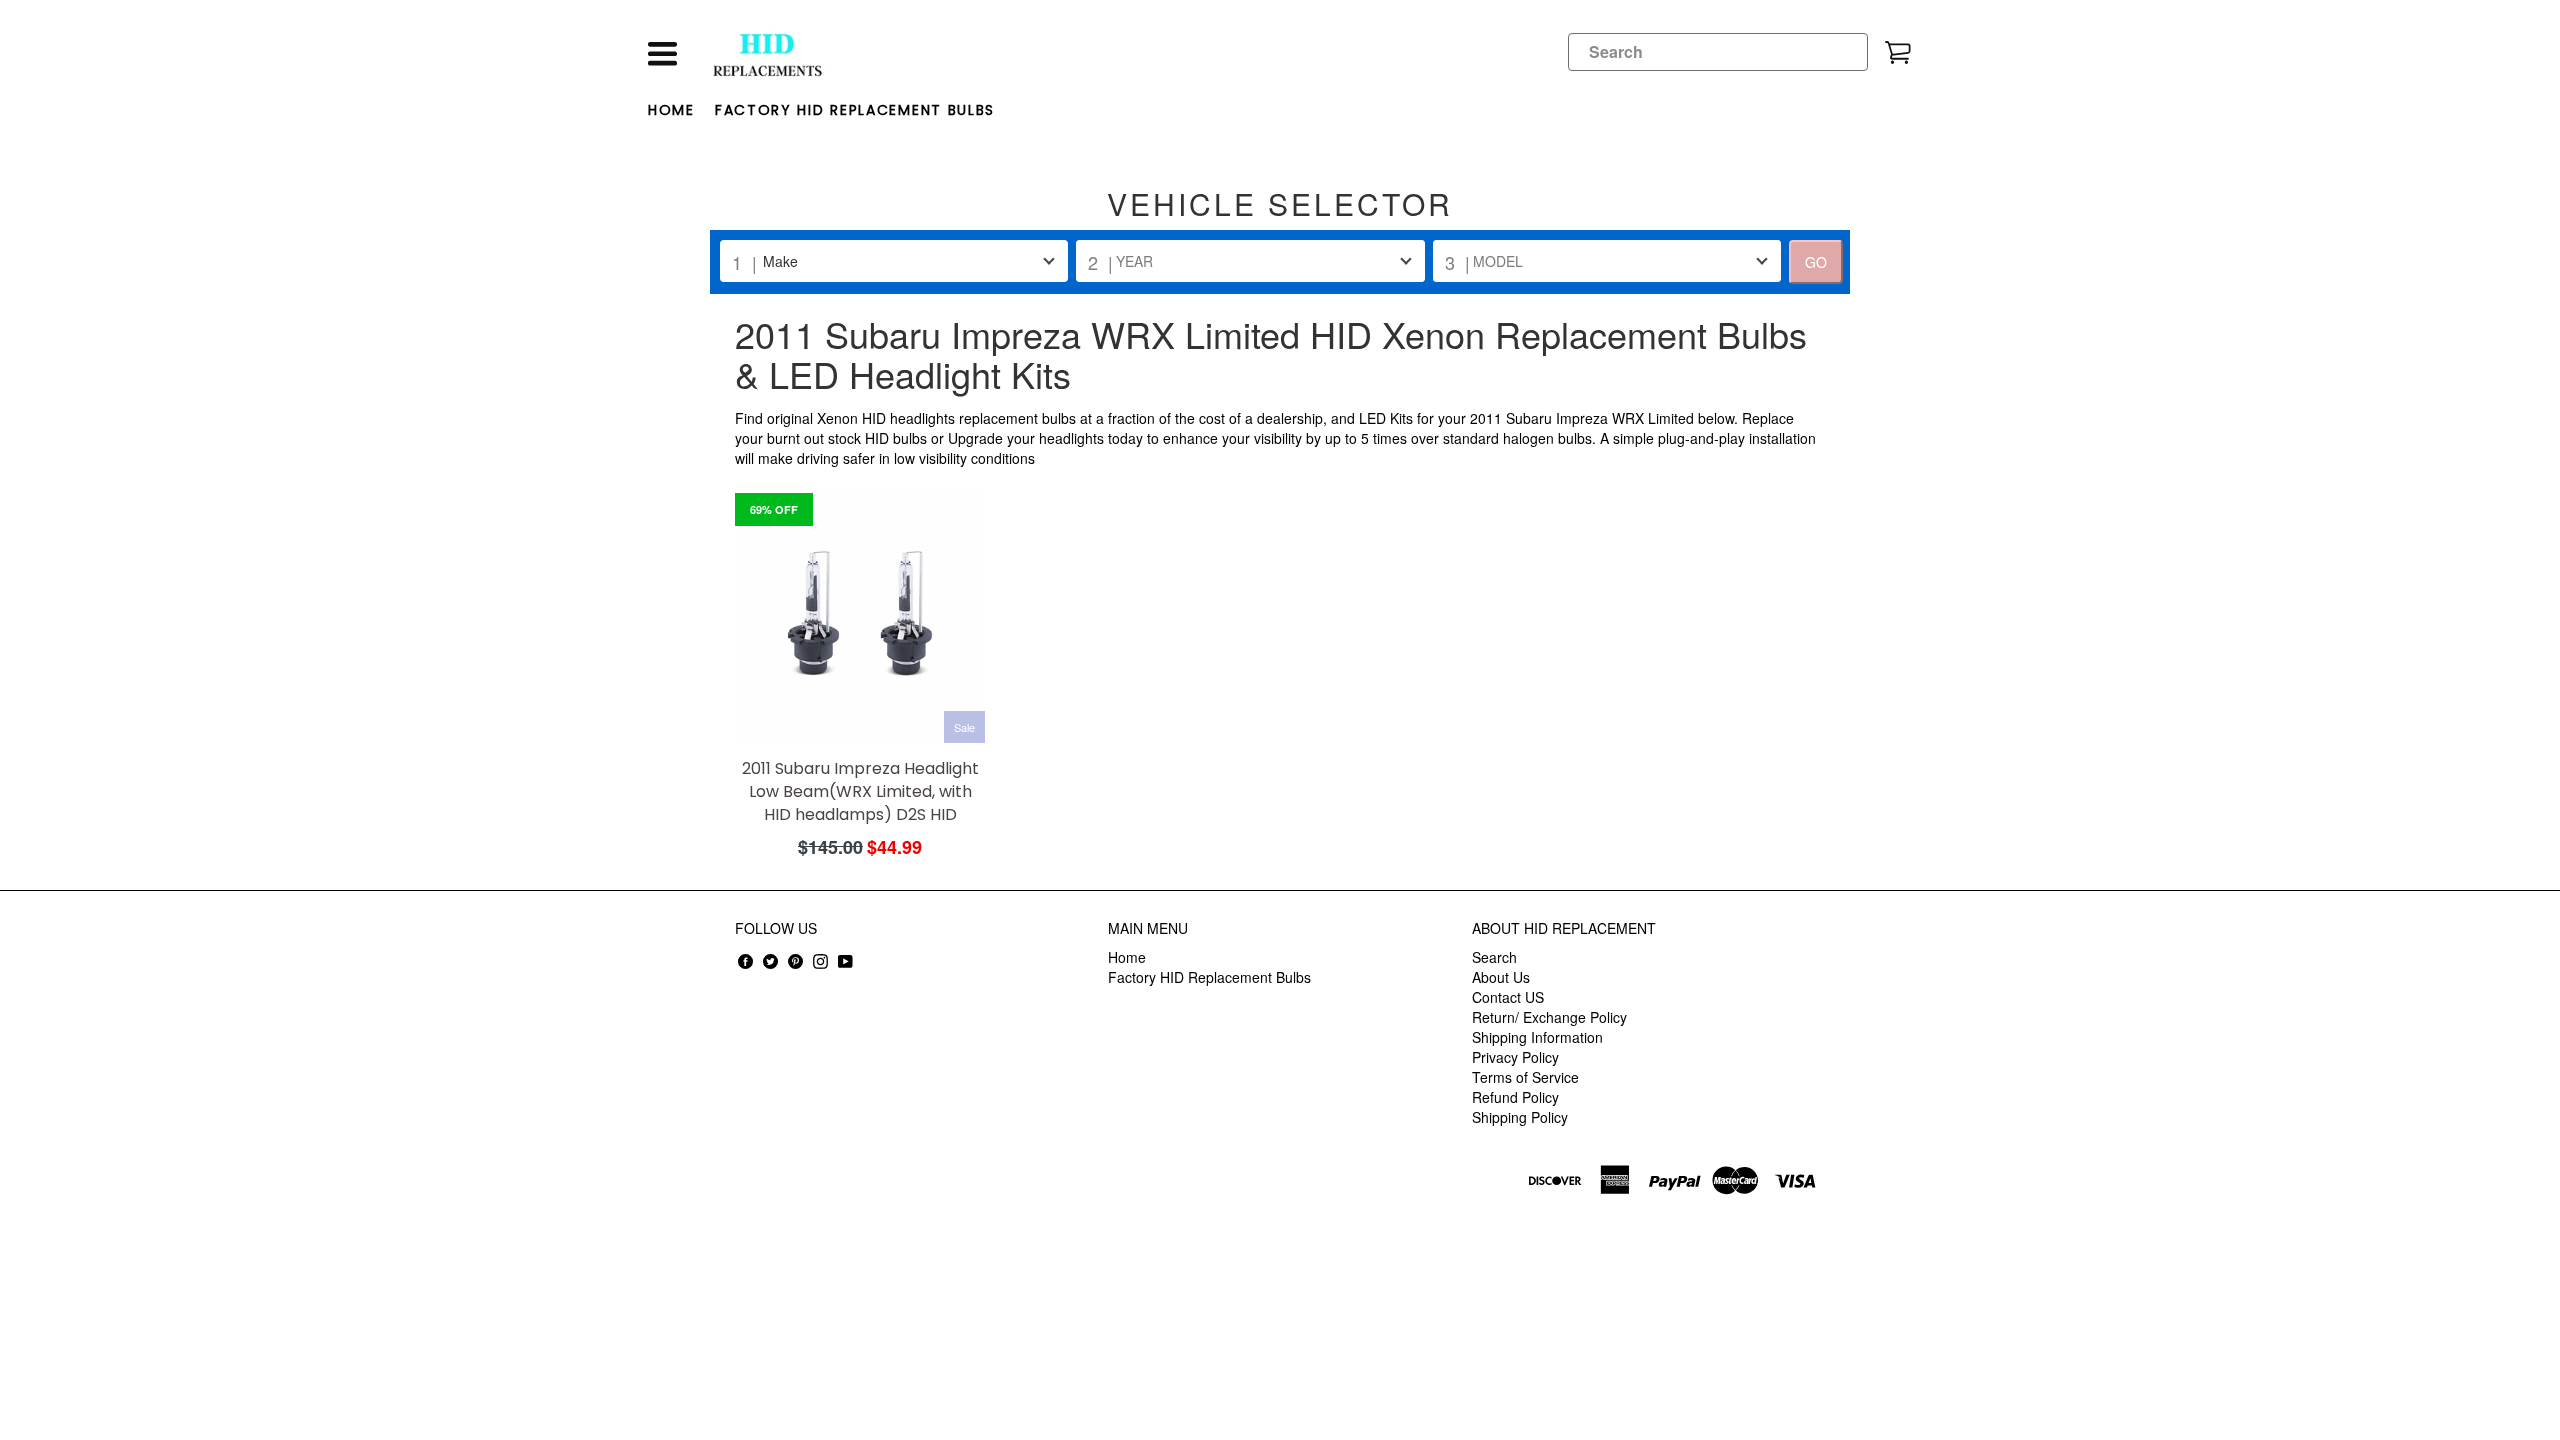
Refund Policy (1515, 1097)
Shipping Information (1537, 1037)
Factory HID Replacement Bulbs (855, 110)
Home (671, 110)
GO (1816, 262)
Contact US (1508, 997)
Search (1494, 957)
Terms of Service (1525, 1077)
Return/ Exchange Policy (1549, 1017)
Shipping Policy (1520, 1117)
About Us (1501, 977)
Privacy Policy (1515, 1057)
